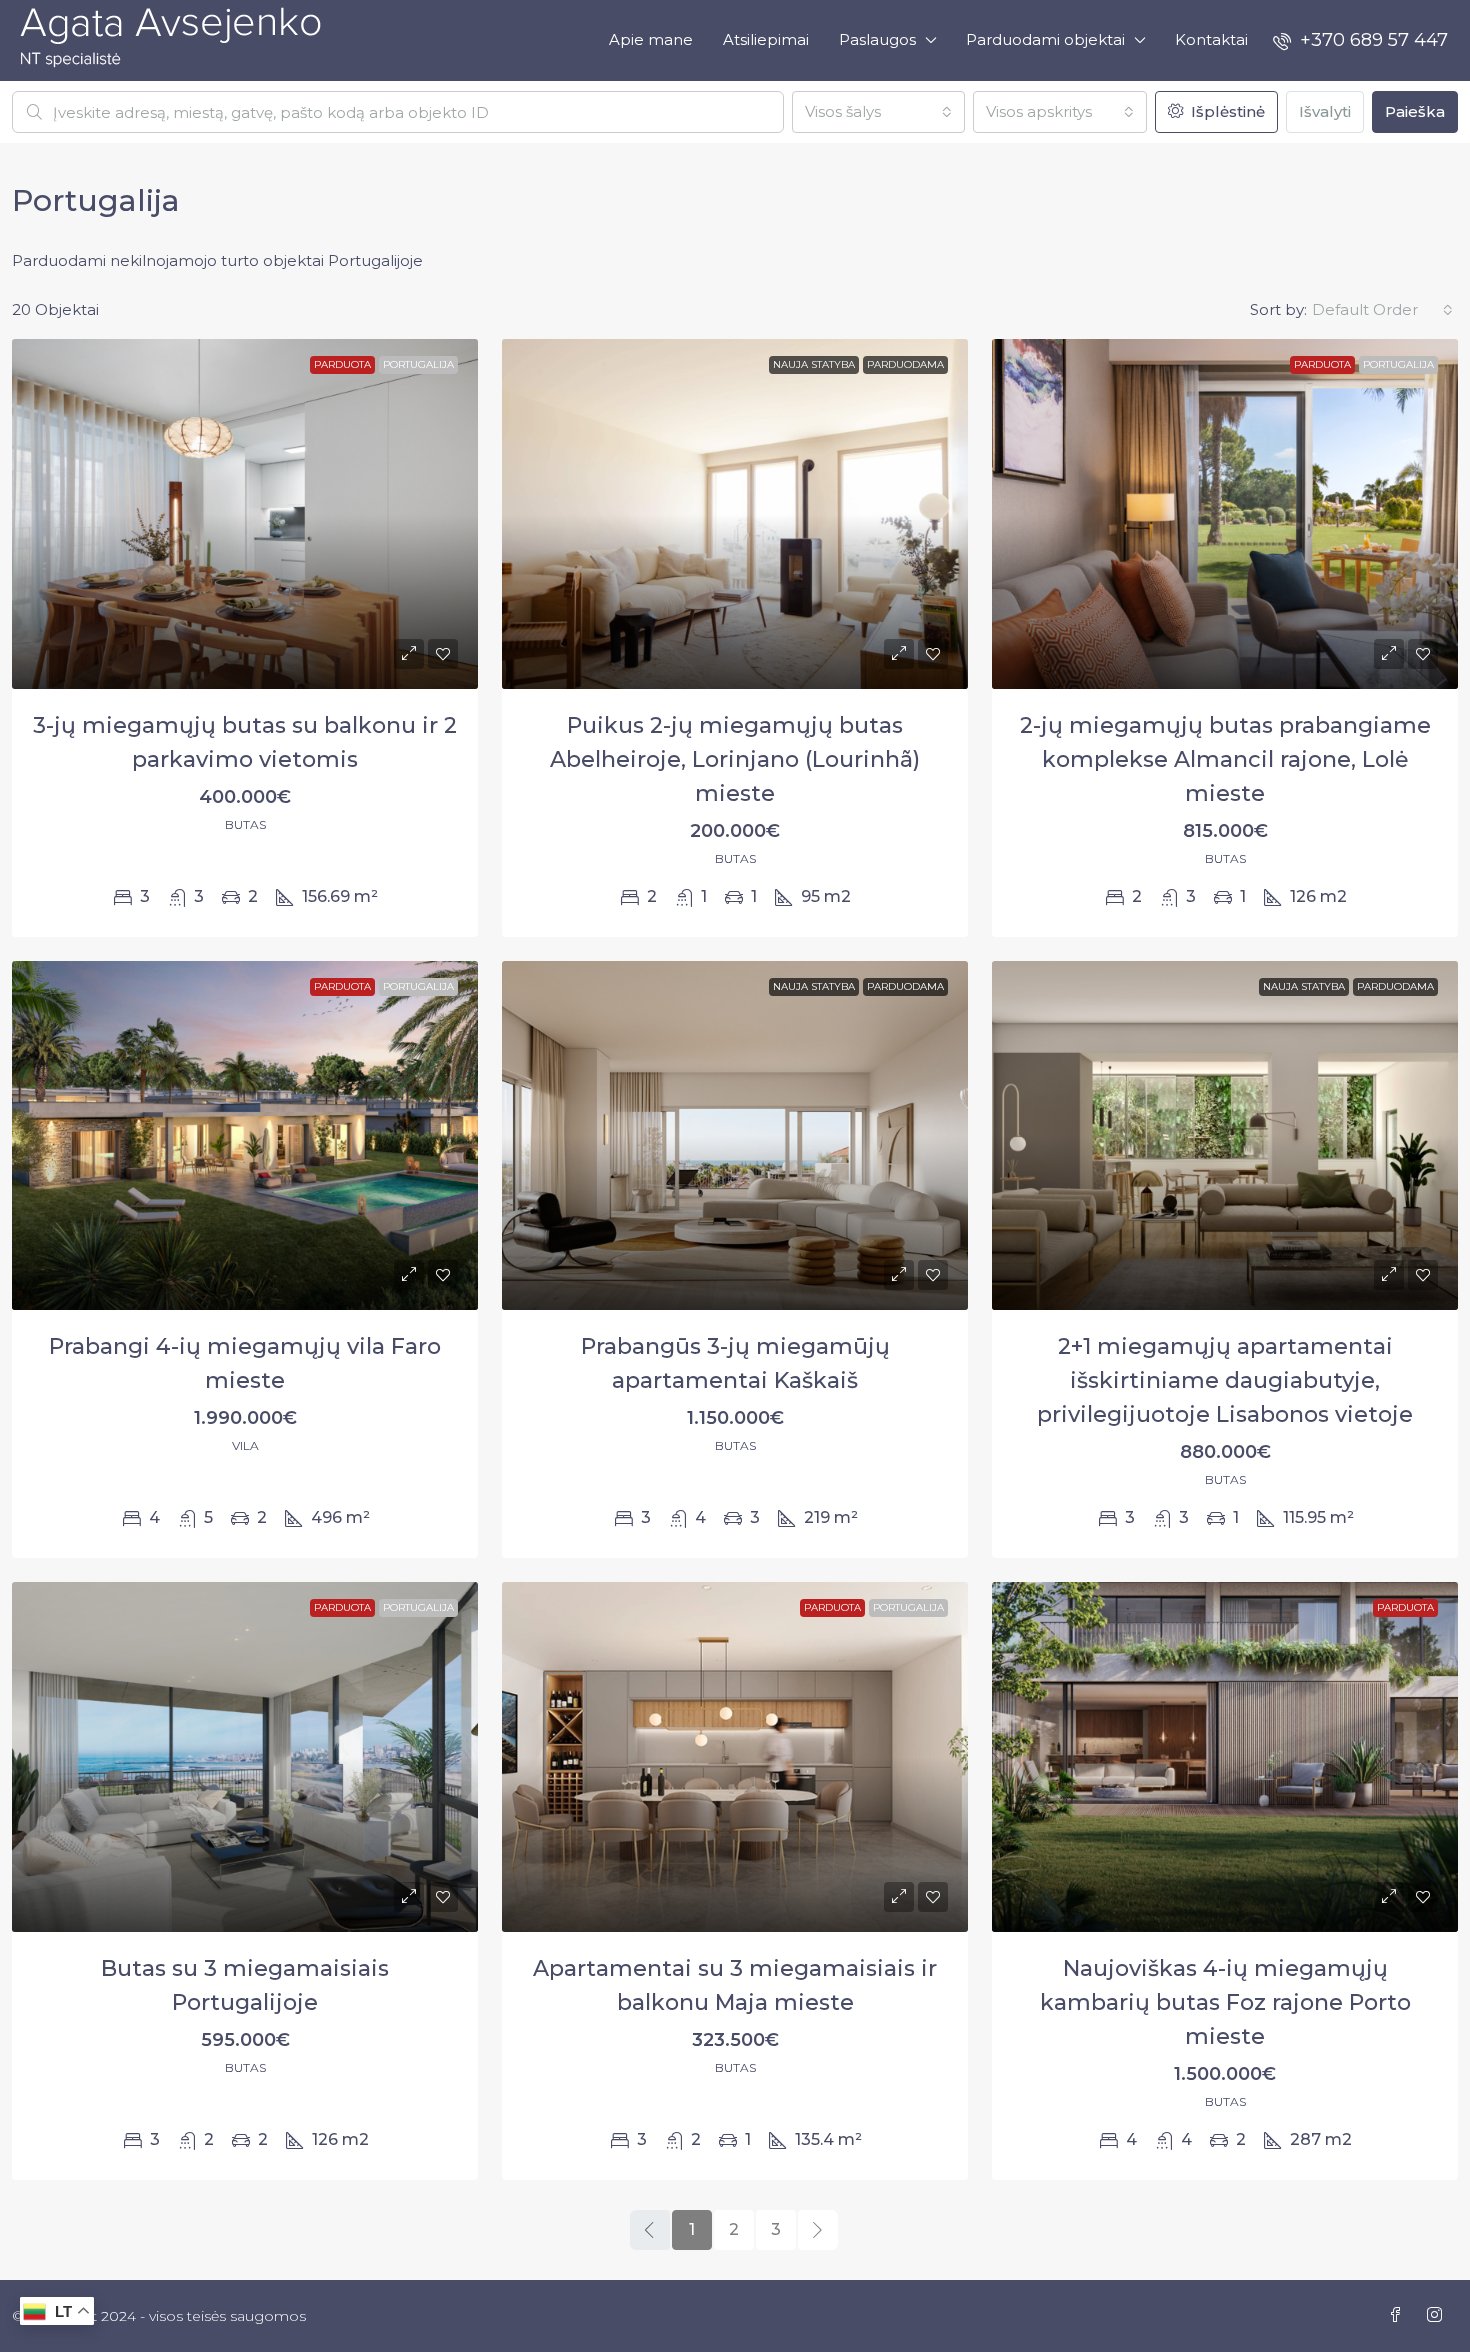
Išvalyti (1325, 111)
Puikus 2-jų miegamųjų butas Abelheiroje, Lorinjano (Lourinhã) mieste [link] (735, 759)
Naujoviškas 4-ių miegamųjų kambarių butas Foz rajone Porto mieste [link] (1225, 2002)
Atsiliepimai (766, 39)
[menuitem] (1360, 40)
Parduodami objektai (1045, 39)
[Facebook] (1399, 2315)
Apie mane (651, 39)
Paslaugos (877, 39)
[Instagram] (1438, 2315)
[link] (245, 514)
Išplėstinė (1226, 111)
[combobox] (879, 112)
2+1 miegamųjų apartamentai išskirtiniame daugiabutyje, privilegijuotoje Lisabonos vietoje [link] (1225, 1380)
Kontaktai (1211, 39)
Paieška (1415, 111)
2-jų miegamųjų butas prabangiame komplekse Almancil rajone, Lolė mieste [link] (1225, 759)
